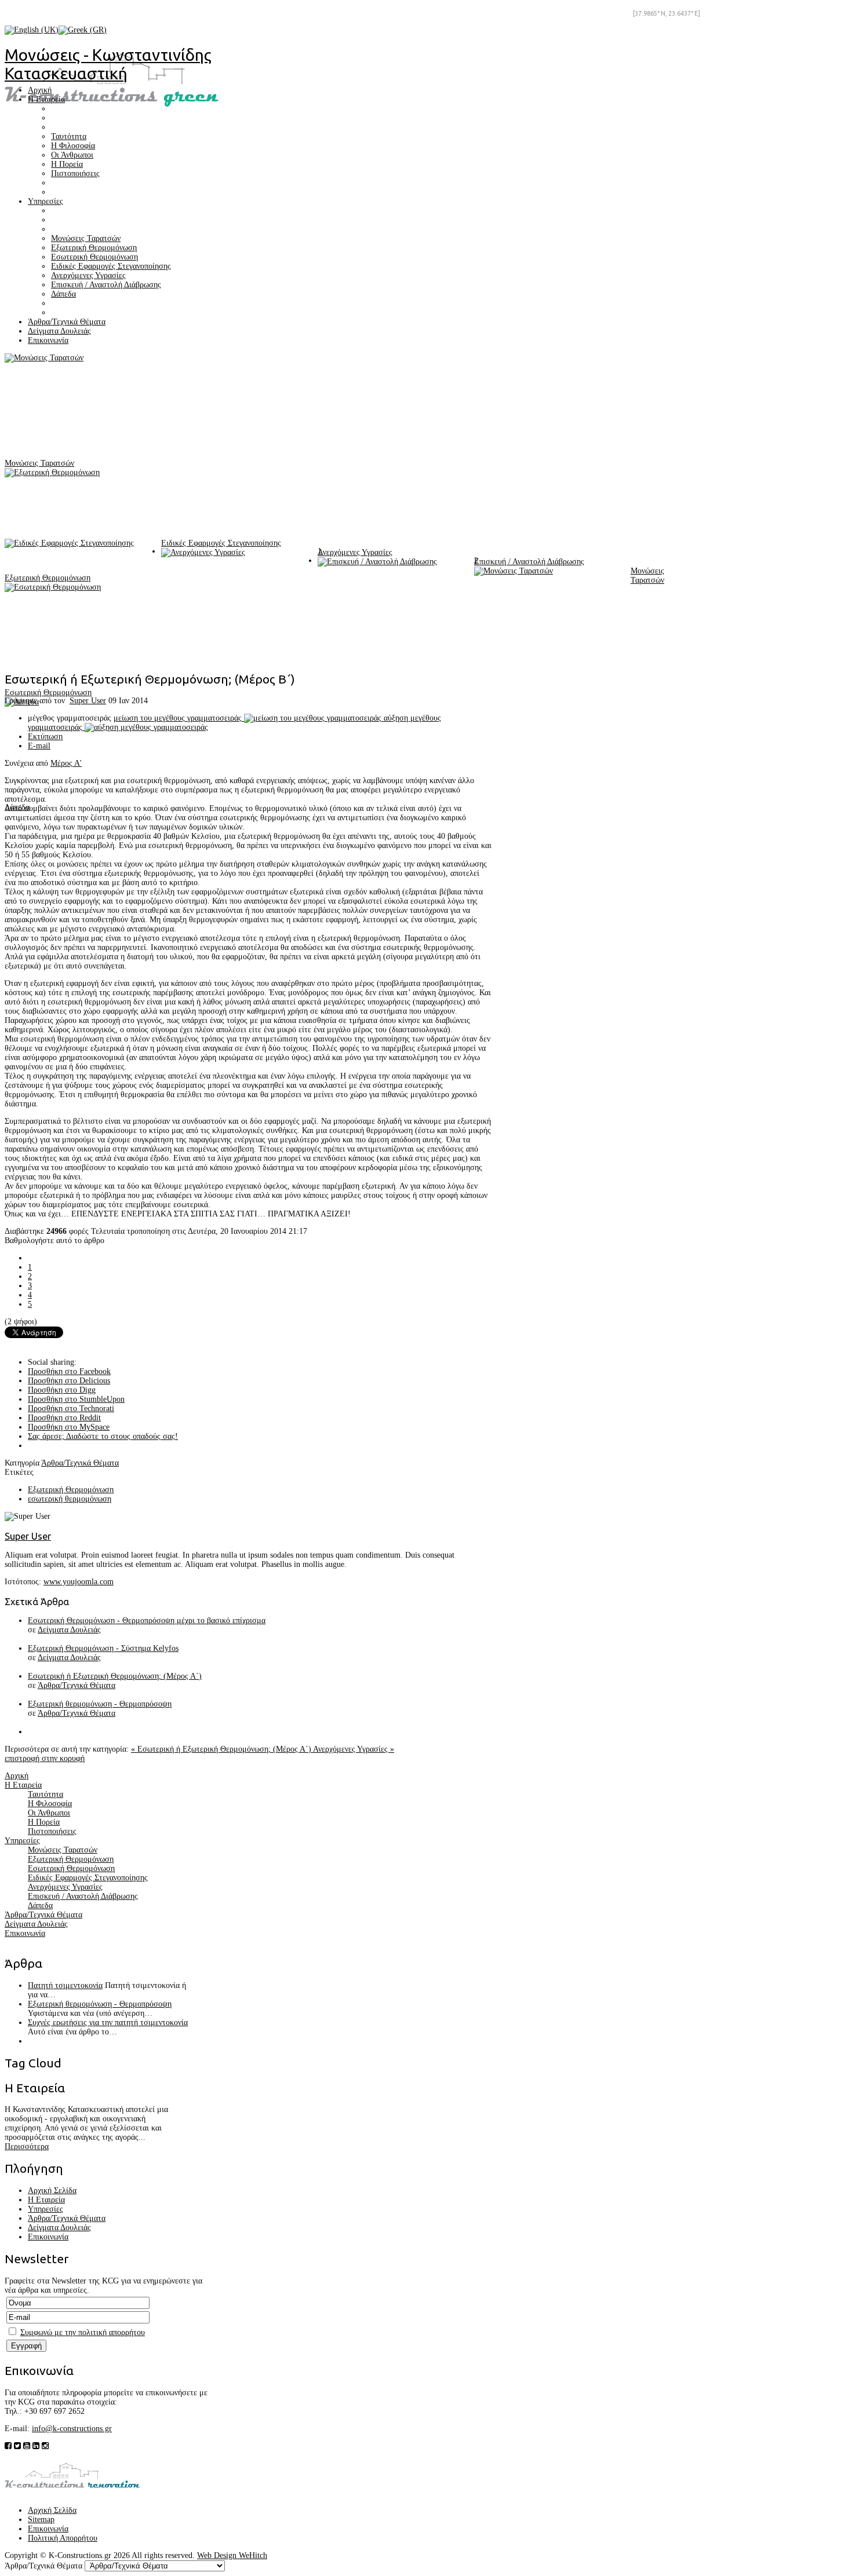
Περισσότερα (27, 2146)
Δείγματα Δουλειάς (69, 1630)
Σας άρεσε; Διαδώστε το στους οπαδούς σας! (103, 1436)
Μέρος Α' (66, 763)
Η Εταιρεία (46, 2200)
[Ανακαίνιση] (72, 2493)
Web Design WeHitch (232, 2555)
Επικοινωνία (48, 2237)
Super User (88, 701)
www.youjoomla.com (79, 1582)
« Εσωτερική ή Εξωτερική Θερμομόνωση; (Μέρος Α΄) (222, 1749)
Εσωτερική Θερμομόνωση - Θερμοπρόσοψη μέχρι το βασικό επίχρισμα (147, 1620)
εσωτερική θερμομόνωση (70, 1499)
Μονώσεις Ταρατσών (39, 463)
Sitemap (41, 2520)
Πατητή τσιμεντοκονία (65, 1985)
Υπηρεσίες (45, 2209)
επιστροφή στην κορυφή (45, 1758)
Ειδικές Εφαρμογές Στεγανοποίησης (221, 543)
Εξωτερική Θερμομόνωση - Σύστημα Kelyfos (103, 1648)
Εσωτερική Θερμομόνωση (48, 693)
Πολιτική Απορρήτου (63, 2538)
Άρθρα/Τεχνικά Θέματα (80, 1463)
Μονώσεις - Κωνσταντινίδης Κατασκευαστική (108, 64)
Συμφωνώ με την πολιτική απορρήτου (83, 2332)
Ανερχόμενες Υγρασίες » (354, 1749)
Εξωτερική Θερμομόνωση (48, 578)
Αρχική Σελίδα (52, 2190)
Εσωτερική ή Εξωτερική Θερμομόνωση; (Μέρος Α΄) (115, 1676)
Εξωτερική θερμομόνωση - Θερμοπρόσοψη (100, 1704)
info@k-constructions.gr (72, 2429)
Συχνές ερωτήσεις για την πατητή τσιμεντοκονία (108, 2023)
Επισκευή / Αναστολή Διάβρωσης (529, 562)
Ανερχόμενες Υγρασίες (355, 552)
